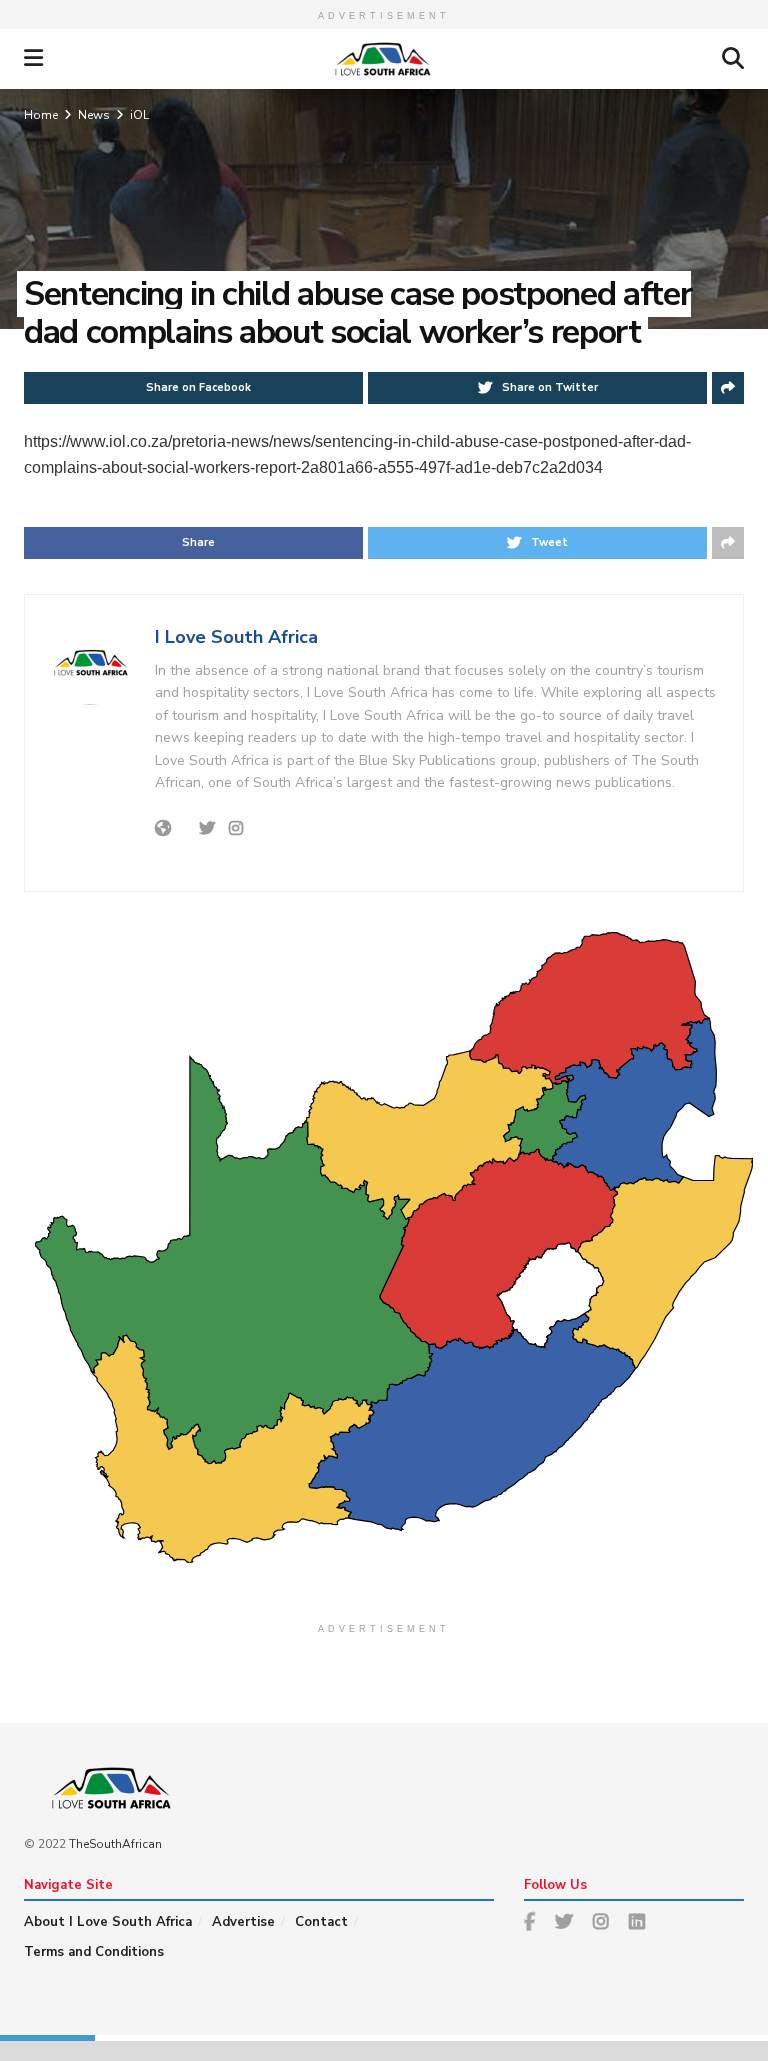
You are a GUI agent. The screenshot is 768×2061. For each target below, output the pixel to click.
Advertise (243, 1922)
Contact (321, 1922)
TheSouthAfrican (115, 1844)
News (94, 115)
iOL (139, 115)
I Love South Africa (236, 637)
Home (41, 115)
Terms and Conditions (94, 1952)
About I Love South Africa (108, 1922)
